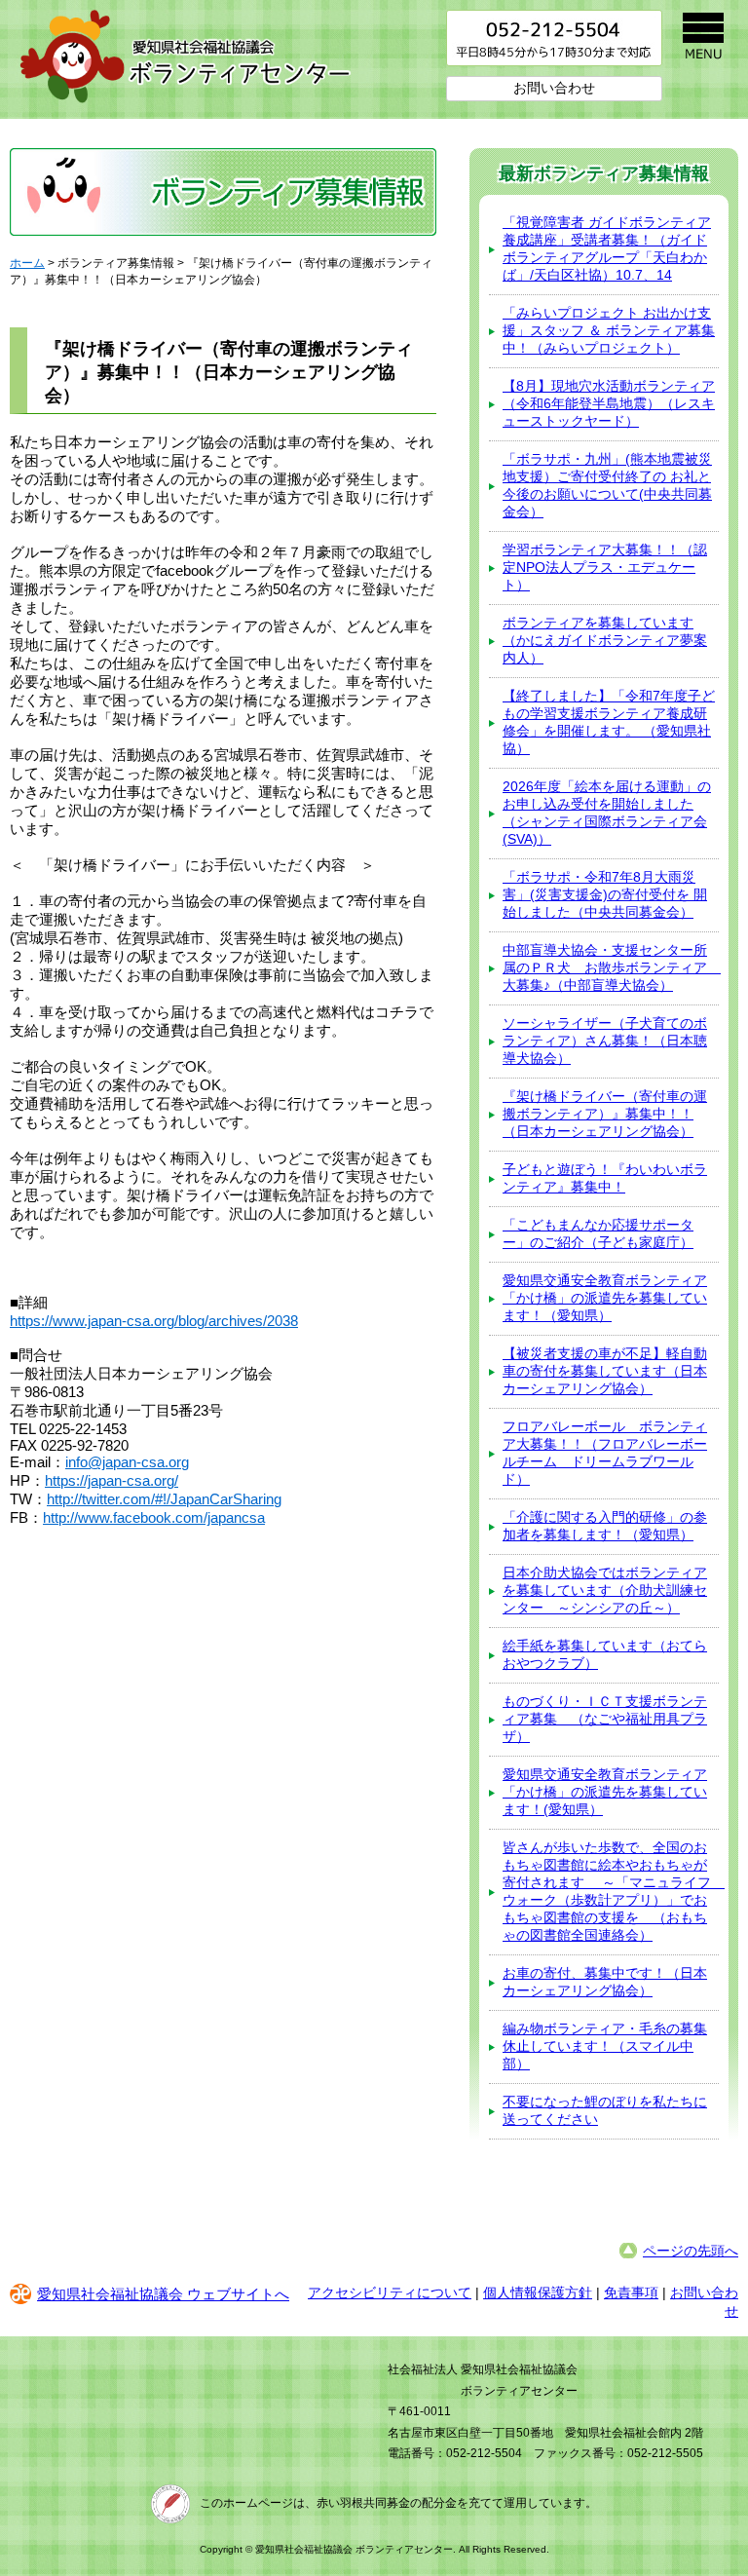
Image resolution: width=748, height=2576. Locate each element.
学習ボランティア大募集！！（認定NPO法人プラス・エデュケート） (605, 567)
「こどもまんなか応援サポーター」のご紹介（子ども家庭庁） (598, 1233)
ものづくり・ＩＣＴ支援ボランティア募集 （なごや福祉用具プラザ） (605, 1719)
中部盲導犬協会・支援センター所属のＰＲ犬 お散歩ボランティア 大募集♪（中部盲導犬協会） (611, 967)
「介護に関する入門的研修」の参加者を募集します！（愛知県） (605, 1526)
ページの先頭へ (691, 2251)
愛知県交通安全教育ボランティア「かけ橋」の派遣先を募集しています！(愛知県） (605, 1792)
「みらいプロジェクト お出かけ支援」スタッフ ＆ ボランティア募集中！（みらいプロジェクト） (609, 330)
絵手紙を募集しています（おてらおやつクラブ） (605, 1654)
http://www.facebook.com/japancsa (154, 1517)
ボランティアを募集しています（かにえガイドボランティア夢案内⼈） (605, 640)
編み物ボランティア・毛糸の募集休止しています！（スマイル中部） (605, 2046)
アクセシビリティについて (390, 2292)
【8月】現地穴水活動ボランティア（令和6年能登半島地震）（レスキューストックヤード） (609, 403)
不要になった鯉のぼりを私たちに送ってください (605, 2110)
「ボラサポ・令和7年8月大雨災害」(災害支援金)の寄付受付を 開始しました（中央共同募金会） (605, 894)
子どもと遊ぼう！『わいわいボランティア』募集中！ (605, 1178)
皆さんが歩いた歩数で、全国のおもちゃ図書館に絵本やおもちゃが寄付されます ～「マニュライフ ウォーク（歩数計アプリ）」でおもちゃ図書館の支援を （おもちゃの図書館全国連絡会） (611, 1891)
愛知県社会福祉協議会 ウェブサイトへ (163, 2294)
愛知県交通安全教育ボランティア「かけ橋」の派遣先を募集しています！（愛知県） (605, 1298)
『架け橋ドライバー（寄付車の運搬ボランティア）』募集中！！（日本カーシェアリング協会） (605, 1114)
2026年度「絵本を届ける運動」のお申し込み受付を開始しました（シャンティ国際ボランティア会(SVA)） (607, 813)
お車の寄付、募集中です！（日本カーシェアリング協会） (605, 1982)
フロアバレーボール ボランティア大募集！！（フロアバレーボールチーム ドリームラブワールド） (605, 1453)
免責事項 (631, 2292)
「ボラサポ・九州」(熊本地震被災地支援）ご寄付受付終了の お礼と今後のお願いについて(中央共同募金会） (607, 485)
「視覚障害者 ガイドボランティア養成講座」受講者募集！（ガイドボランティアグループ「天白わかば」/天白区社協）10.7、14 (607, 248)
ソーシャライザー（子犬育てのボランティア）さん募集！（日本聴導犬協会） (605, 1041)
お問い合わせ (554, 88)
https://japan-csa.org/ (112, 1480)
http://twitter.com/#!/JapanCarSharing (164, 1499)
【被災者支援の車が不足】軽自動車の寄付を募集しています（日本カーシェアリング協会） (605, 1371)
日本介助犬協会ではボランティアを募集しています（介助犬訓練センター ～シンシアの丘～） (605, 1590)
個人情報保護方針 (538, 2292)
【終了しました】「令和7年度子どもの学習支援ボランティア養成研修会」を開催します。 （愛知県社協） (609, 722)
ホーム (27, 263)
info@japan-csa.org (127, 1462)
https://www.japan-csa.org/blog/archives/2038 (154, 1321)
